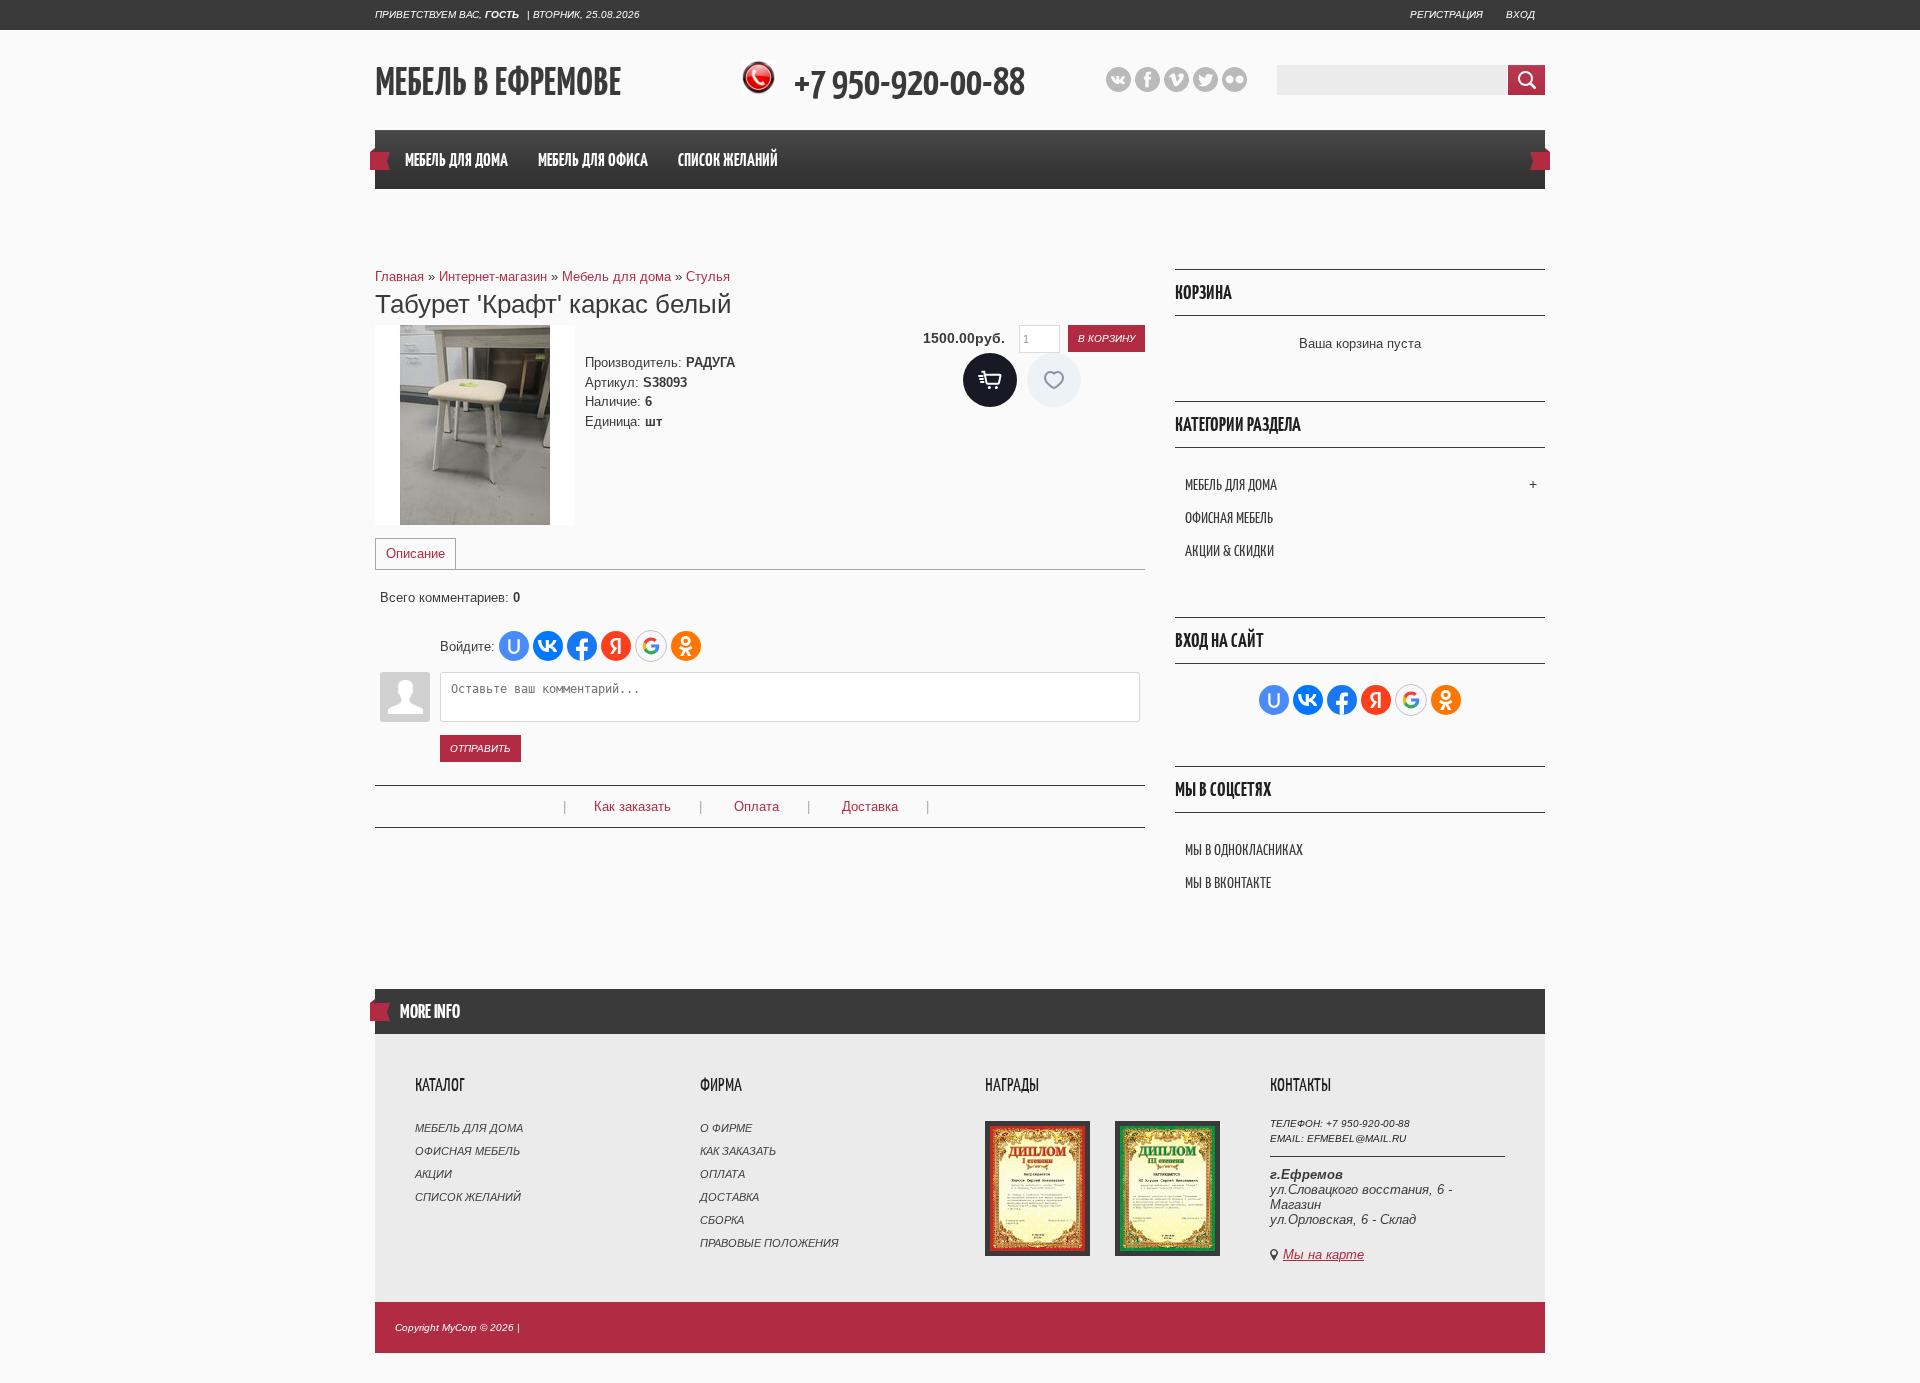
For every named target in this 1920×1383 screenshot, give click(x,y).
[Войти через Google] (651, 646)
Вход (1520, 14)
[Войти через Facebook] (582, 646)
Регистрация (1446, 14)
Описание (415, 553)
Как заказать (632, 806)
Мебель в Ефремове (498, 81)
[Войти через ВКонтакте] (548, 646)
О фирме (726, 1128)
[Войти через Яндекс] (616, 646)
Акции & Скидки (1229, 550)
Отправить (480, 748)
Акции (433, 1174)
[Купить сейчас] (990, 380)
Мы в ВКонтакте (1228, 882)
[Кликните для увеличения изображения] (475, 425)
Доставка (870, 806)
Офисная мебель (1229, 517)
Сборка (722, 1220)
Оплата (756, 806)
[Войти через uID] (514, 646)
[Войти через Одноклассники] (686, 646)
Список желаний (468, 1197)
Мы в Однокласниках (1244, 849)
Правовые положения (769, 1243)
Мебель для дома (1231, 484)
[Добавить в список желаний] (1054, 380)
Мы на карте (1323, 1254)
